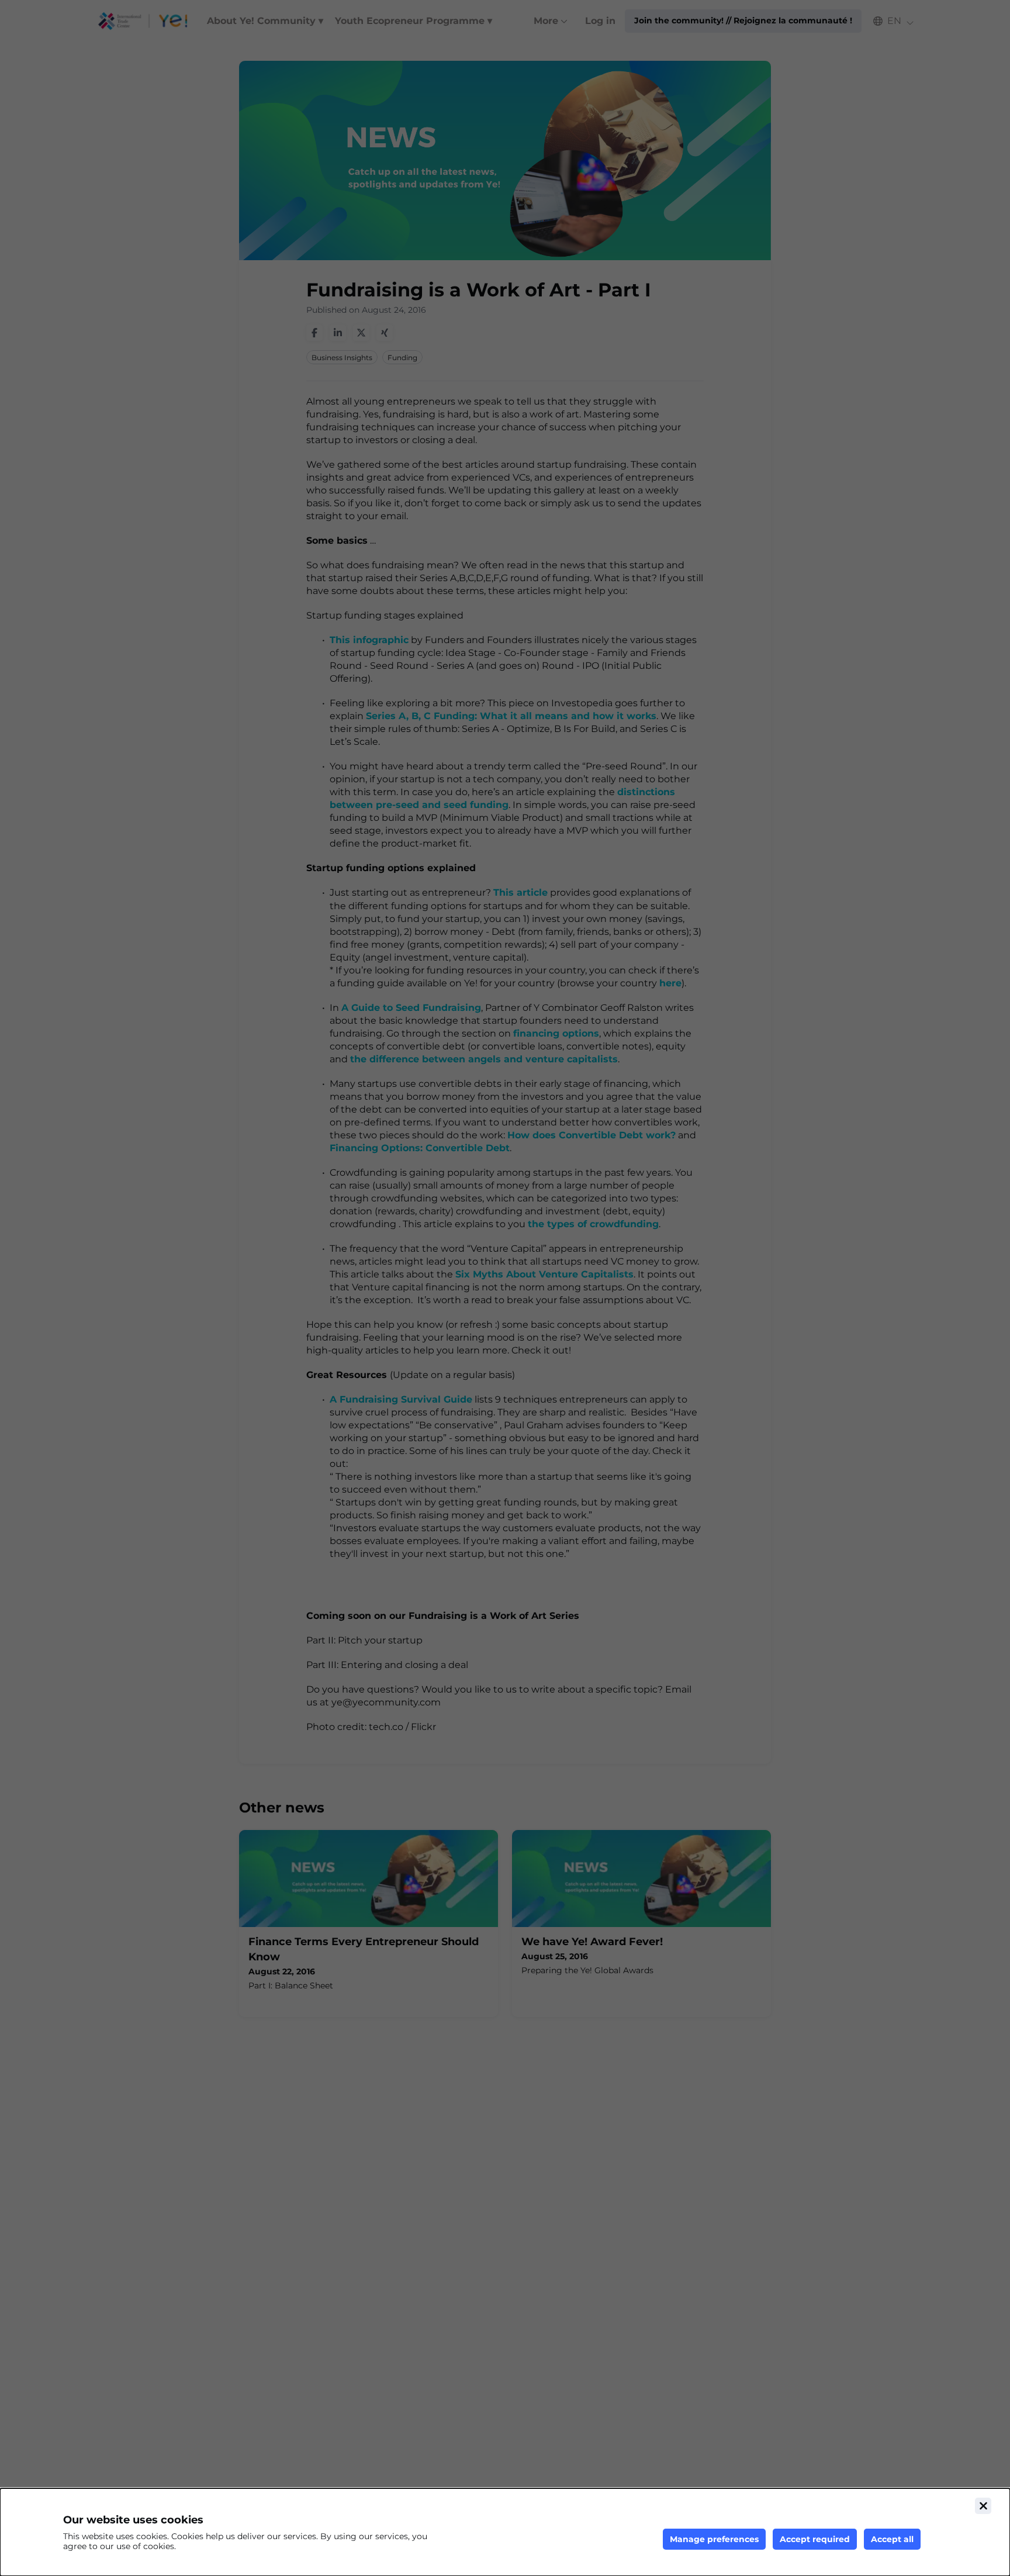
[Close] (983, 2506)
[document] (505, 2532)
